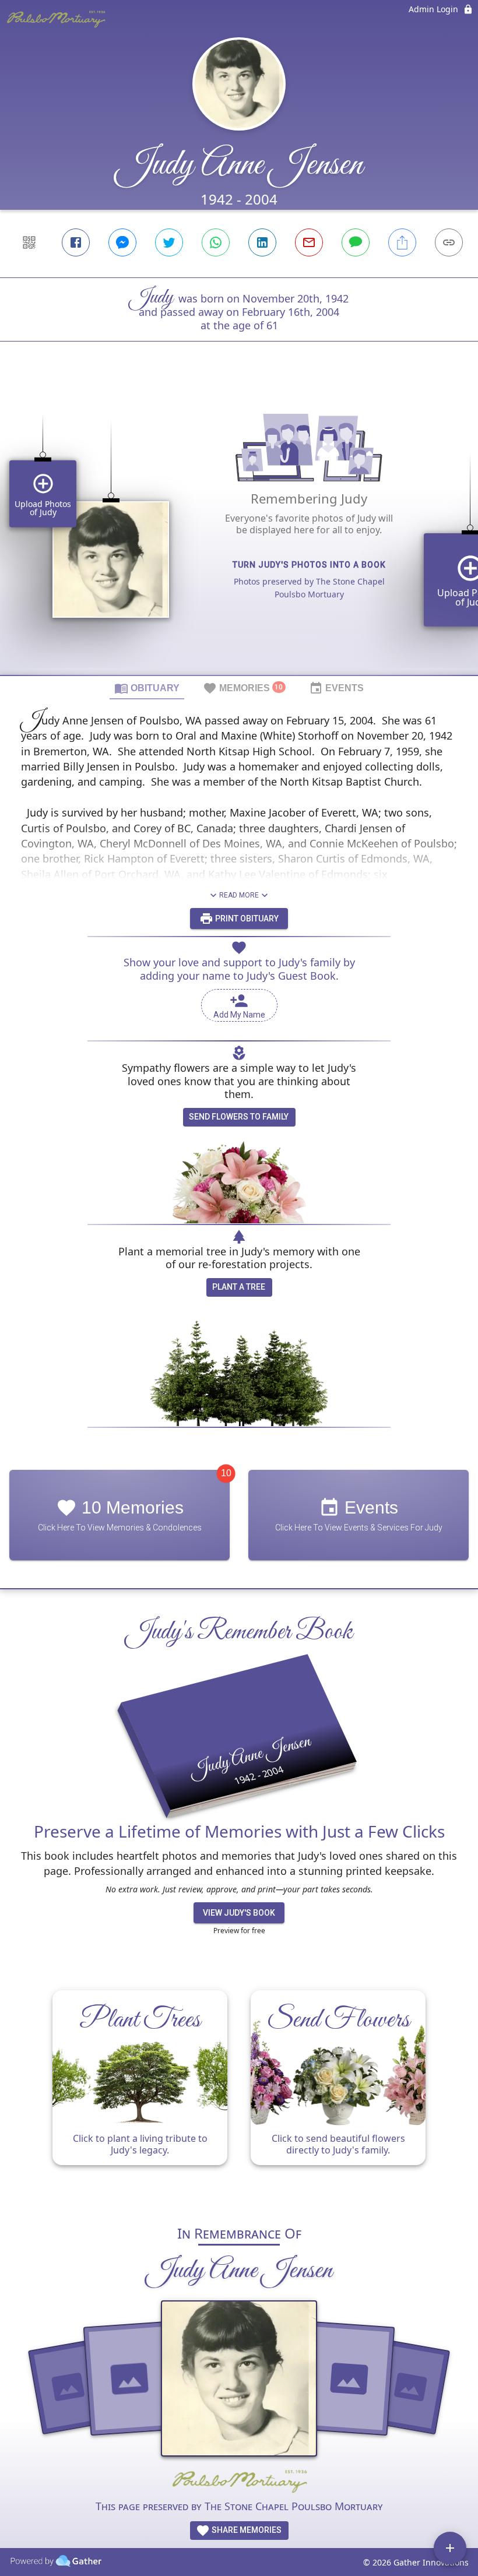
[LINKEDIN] (262, 242)
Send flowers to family (239, 1117)
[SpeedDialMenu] (450, 2548)
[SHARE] (402, 242)
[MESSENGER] (122, 242)
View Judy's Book (239, 1913)
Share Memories (246, 2530)
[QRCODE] (29, 242)
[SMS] (356, 242)
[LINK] (449, 242)
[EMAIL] (309, 242)
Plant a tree (239, 1287)
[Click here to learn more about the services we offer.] (239, 2482)
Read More (239, 895)
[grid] (239, 528)
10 (226, 1473)
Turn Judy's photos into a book (309, 565)
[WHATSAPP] (216, 242)
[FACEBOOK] (76, 242)
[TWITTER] (169, 242)
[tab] (147, 688)
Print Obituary (246, 919)
